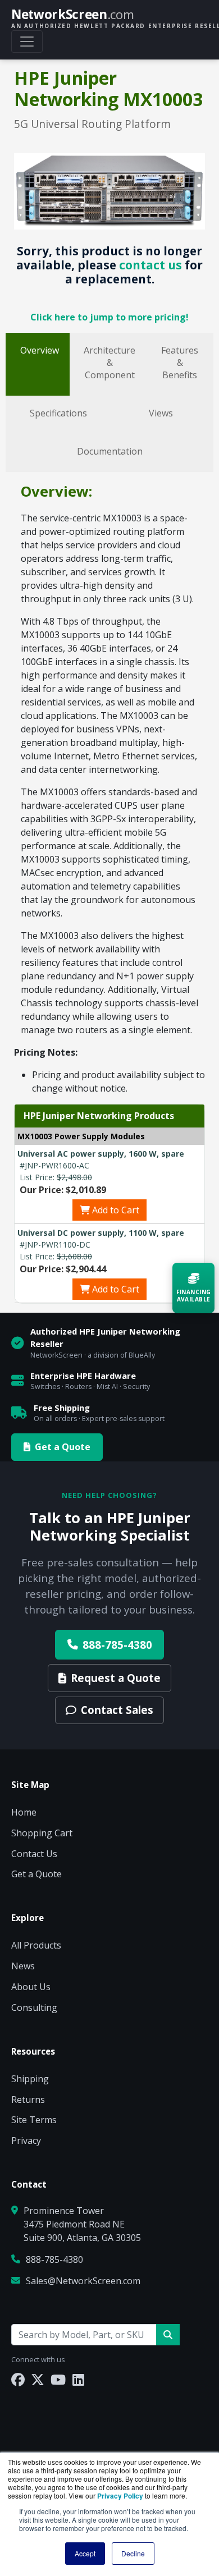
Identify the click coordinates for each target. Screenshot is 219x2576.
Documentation (110, 451)
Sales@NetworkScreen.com (83, 2281)
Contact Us (34, 1854)
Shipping (30, 2079)
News (23, 1966)
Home (24, 1812)
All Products (36, 1945)
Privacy (26, 2140)
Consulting (34, 2007)
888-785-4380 (117, 1645)
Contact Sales (117, 1710)
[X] (38, 2379)
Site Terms (34, 2120)
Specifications (58, 413)
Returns (28, 2100)
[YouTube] (58, 2379)
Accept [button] (85, 2553)
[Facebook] (18, 2379)
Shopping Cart (42, 1833)
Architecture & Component (109, 363)
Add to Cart (115, 1210)
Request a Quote (116, 1678)
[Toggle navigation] (27, 42)
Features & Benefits (180, 363)
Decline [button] (133, 2553)
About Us (31, 1987)
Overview (40, 350)
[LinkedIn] (78, 2379)
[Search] (168, 2335)
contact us (150, 265)
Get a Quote (63, 1447)
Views (161, 413)
